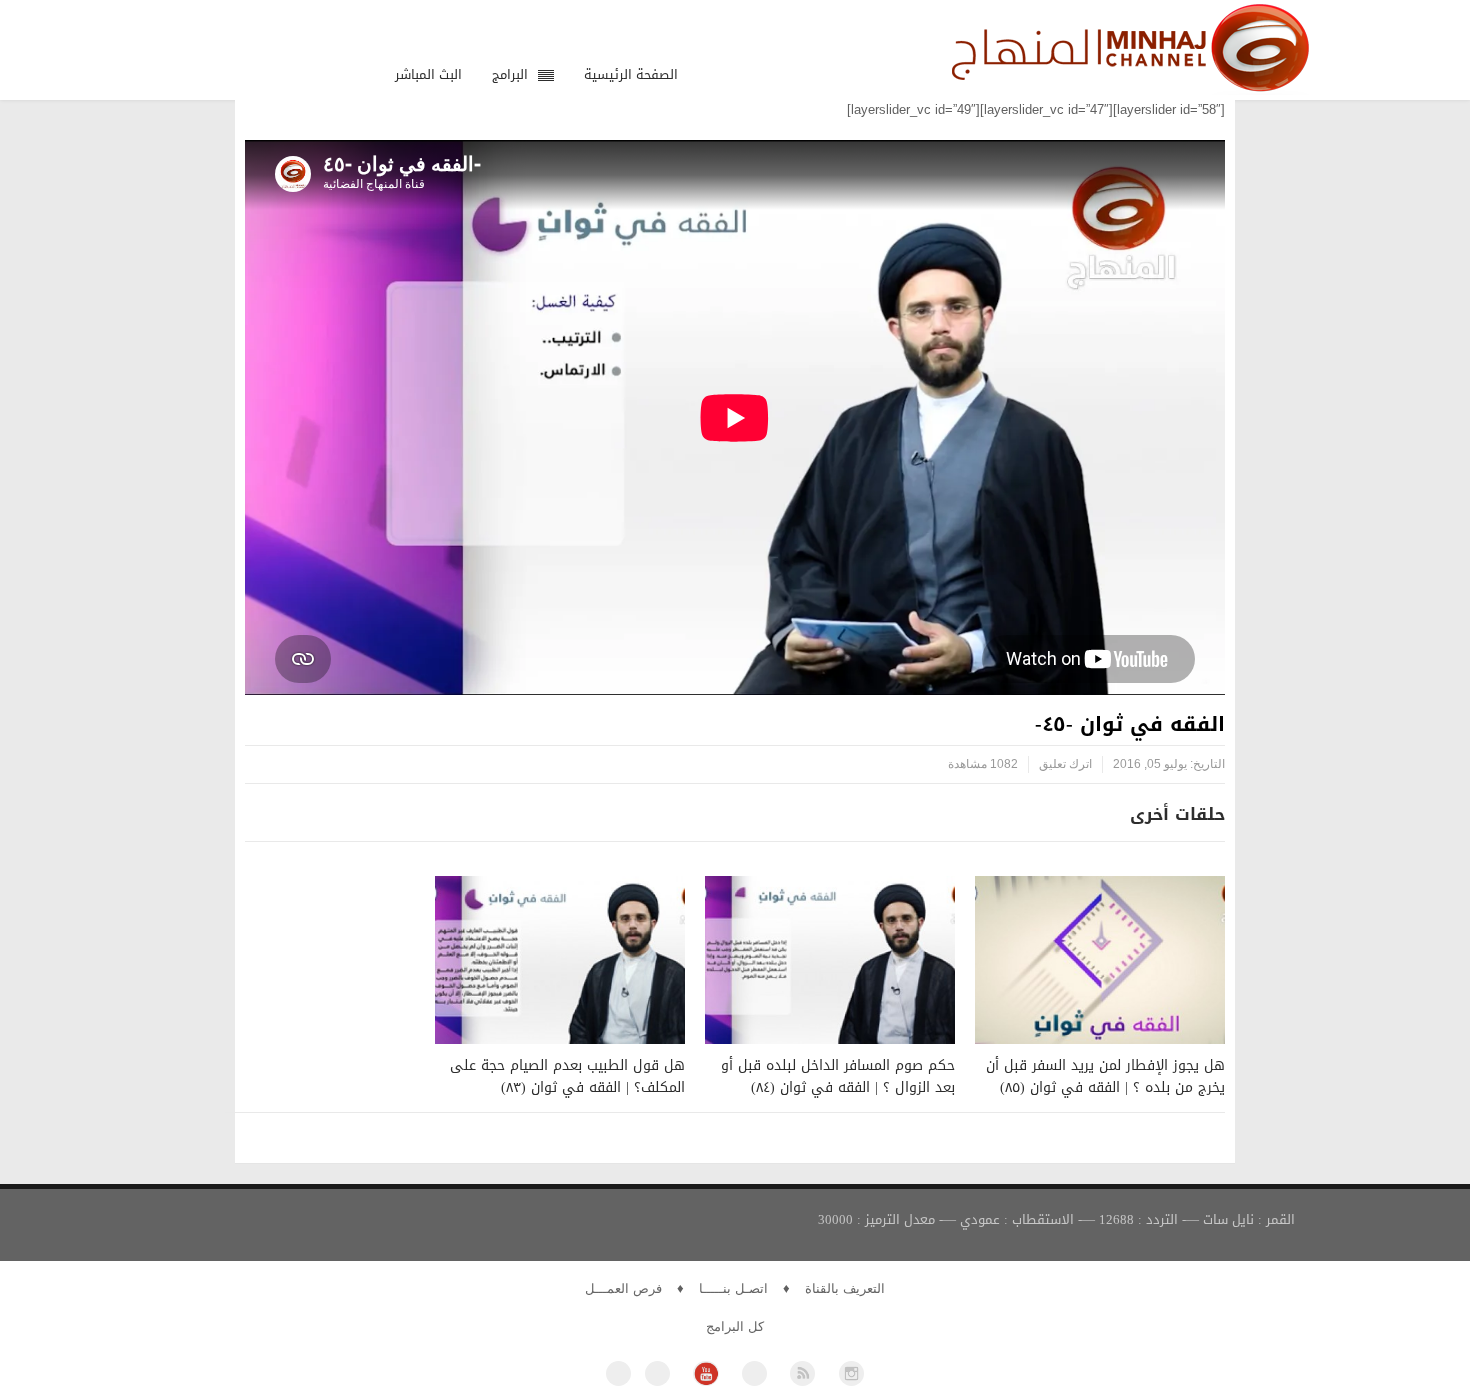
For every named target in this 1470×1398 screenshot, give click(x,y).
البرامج (510, 74)
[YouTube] (705, 1373)
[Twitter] (657, 1373)
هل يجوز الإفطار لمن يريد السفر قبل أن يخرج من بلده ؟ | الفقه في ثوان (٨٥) (1105, 1076)
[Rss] (802, 1373)
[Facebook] (618, 1373)
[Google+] (754, 1373)
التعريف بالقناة (845, 1288)
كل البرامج (735, 1326)
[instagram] (851, 1373)
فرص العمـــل (623, 1288)
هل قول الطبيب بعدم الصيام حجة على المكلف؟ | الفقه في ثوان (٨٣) (567, 1076)
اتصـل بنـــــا (733, 1288)
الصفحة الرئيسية (631, 74)
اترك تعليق (1065, 764)
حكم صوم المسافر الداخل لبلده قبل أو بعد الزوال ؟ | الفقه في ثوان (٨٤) (838, 1076)
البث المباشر (428, 74)
